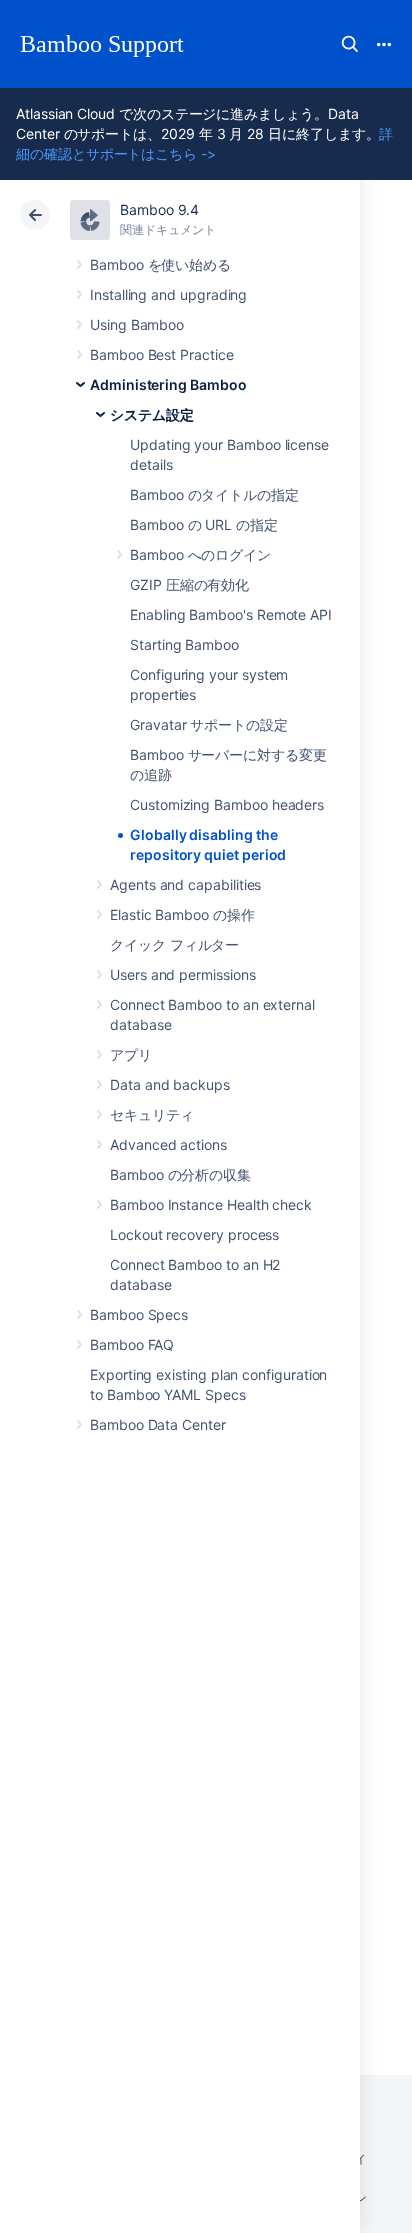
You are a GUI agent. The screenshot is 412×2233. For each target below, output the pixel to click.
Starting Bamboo (184, 644)
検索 (350, 44)
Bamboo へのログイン (200, 554)
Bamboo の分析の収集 (180, 1174)
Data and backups (170, 1084)
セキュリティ (152, 1114)
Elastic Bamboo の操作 (182, 914)
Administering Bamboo (168, 384)
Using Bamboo (137, 324)
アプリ (131, 1054)
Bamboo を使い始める (160, 264)
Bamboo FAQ (132, 1344)
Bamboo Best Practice (162, 354)
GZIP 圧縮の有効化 (189, 584)
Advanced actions (168, 1144)
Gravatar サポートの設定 (209, 724)
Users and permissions (183, 974)
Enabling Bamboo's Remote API (231, 614)
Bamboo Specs (139, 1314)
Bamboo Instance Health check (211, 1204)
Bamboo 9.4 (159, 209)
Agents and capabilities (185, 884)
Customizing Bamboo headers (227, 804)
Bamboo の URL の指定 (204, 524)
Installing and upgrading (168, 294)
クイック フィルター (174, 944)
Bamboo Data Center (158, 1424)
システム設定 (152, 414)
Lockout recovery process (194, 1234)
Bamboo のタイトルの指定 (214, 494)
